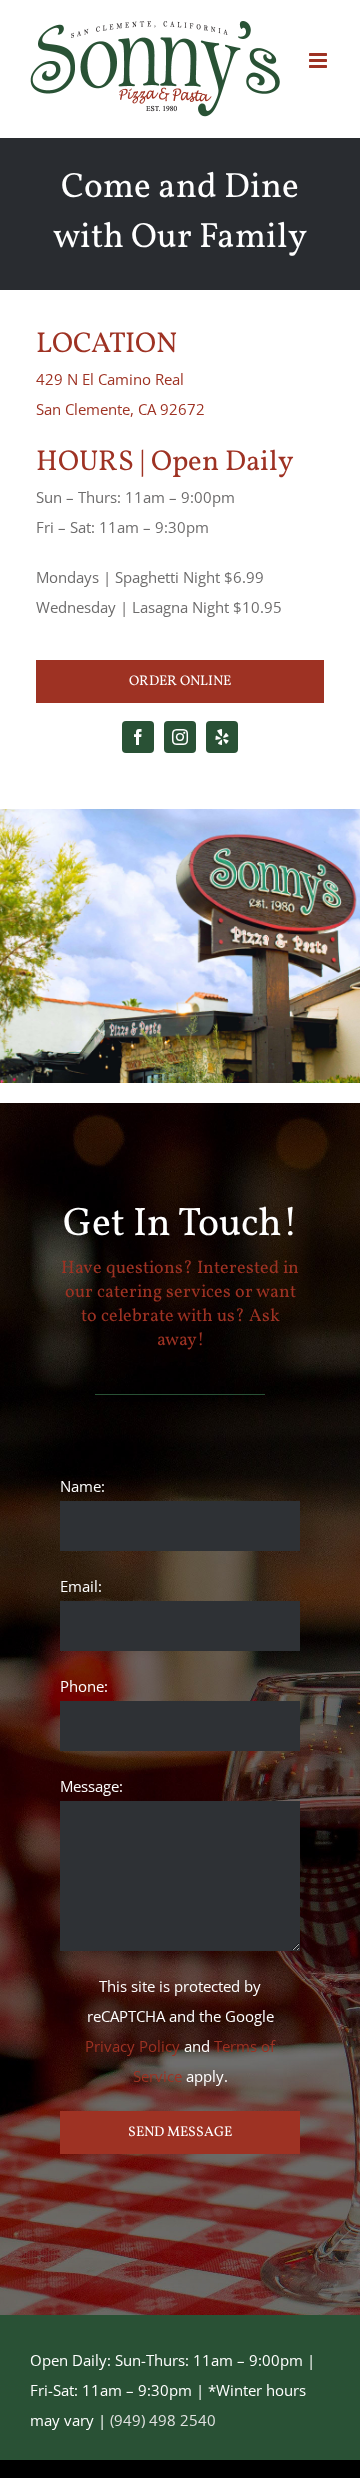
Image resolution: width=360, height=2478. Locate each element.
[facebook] (138, 737)
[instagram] (180, 737)
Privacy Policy (132, 2046)
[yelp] (222, 737)
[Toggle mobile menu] (319, 60)
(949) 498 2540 (163, 2420)
